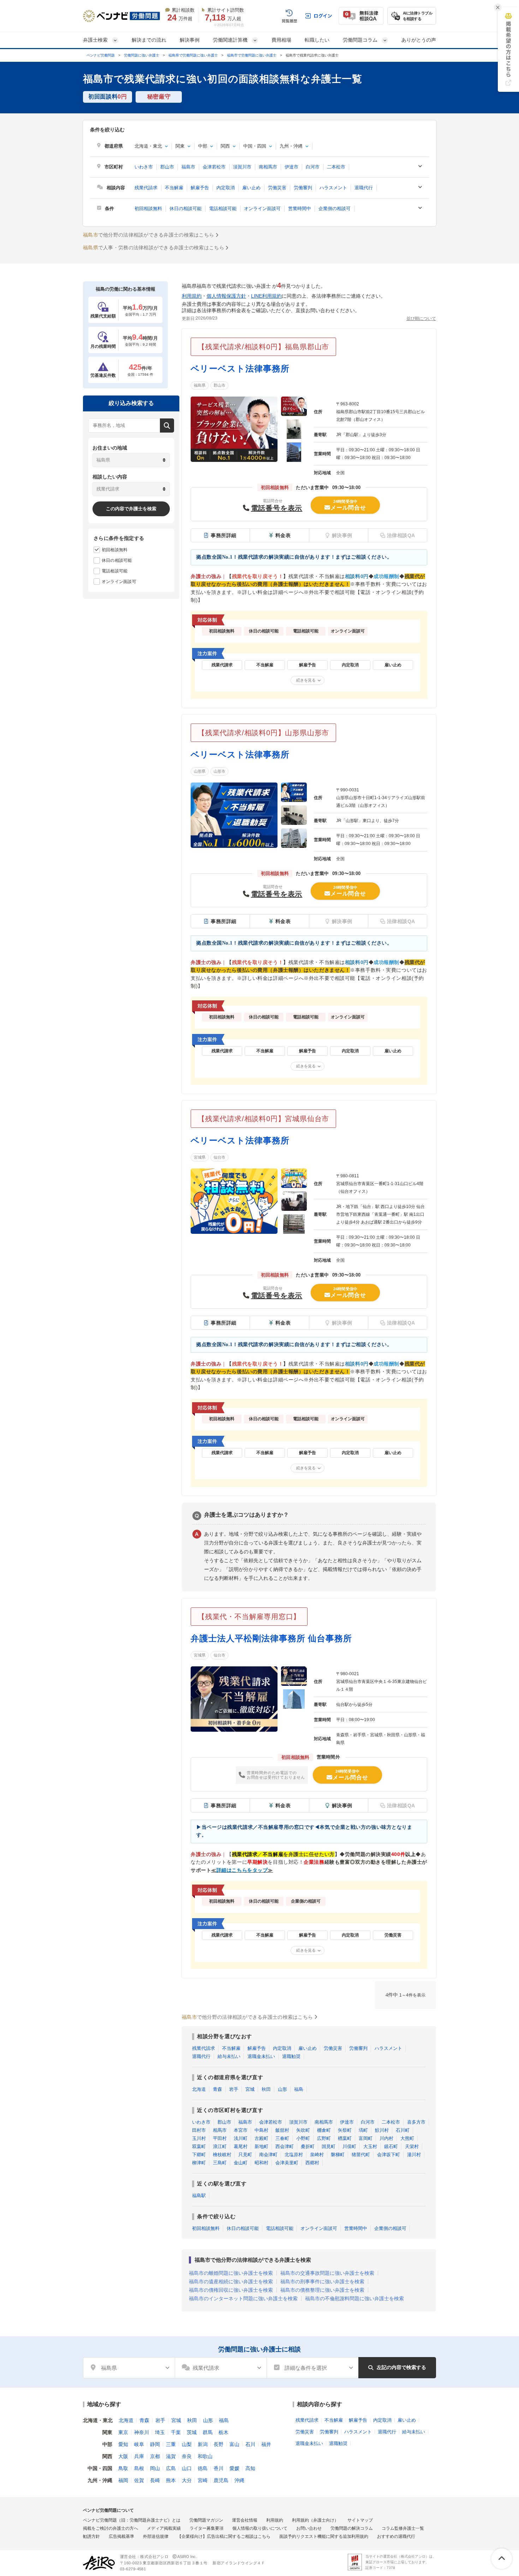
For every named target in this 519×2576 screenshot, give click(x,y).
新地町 (261, 2146)
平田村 (220, 2138)
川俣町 (349, 2146)
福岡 (123, 2480)
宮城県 (200, 1157)
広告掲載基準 (121, 2536)
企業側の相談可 (335, 209)
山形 (282, 2089)
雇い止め (251, 188)
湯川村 (414, 2155)
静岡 (155, 2444)
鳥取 (123, 2468)
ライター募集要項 (207, 2528)
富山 (234, 2444)
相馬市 (220, 2130)
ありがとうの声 (419, 40)
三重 (171, 2444)
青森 (217, 2089)
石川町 (403, 2130)
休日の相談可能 (186, 209)
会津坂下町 (389, 2155)
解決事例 (190, 40)
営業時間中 (300, 209)
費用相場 (281, 40)
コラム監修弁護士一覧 (403, 2528)
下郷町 (199, 2155)
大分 (187, 2480)
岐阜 (139, 2444)
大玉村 (370, 2146)
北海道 (199, 2089)
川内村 (386, 2138)
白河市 (313, 167)
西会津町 (285, 2146)
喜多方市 (416, 2122)
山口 (187, 2468)
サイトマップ (360, 2520)
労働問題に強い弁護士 (142, 55)
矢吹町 (303, 2130)
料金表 (283, 535)
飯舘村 (282, 2130)
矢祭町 (345, 2130)
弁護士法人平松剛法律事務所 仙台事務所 (271, 1638)
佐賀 (139, 2480)
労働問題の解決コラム (352, 2528)
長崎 (155, 2480)
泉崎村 (317, 2155)
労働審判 (303, 188)
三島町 (220, 2163)
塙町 (363, 2130)
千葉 (176, 2432)
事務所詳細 (224, 535)
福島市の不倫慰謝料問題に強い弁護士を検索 (354, 2298)
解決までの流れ (149, 40)
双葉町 (199, 2146)
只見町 (245, 2155)
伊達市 (291, 167)
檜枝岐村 (222, 2155)
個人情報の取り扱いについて (260, 2528)
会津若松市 (214, 167)
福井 (266, 2444)
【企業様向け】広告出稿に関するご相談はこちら (224, 2536)
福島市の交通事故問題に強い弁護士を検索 (327, 2273)
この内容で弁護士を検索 (131, 509)
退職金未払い (261, 2056)
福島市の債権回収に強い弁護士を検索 (231, 2290)
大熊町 (407, 2138)
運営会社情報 (245, 2520)
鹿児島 (221, 2480)
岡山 (155, 2468)
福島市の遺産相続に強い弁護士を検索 (231, 2281)
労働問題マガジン (206, 2520)
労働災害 (277, 188)
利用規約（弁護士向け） (315, 2520)
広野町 (324, 2138)
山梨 (187, 2444)
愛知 (123, 2444)
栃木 (223, 2432)
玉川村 (199, 2138)
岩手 (234, 2089)
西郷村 (312, 2163)
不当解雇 (174, 188)
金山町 (241, 2163)
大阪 (123, 2456)
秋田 (266, 2089)
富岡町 (366, 2138)
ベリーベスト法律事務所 (240, 368)
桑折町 (308, 2146)
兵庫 (139, 2456)
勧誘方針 (91, 2536)
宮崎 (203, 2480)
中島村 (261, 2130)
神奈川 (142, 2432)
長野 (219, 2444)
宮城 (250, 2089)
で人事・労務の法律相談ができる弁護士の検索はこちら (154, 248)
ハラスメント (333, 188)
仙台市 (219, 1157)
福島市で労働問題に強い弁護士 (252, 55)
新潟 (203, 2444)
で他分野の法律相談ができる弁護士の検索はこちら (148, 235)
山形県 (200, 771)
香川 (219, 2468)
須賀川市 (242, 167)
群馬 (208, 2432)
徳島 (203, 2468)
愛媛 (234, 2468)
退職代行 (364, 188)
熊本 (171, 2480)
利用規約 (192, 296)
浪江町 (220, 2146)
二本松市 (336, 167)
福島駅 (199, 2196)
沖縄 (239, 2480)
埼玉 (160, 2432)
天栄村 (412, 2146)
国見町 (329, 2146)
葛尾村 (241, 2146)
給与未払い (229, 2056)
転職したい (317, 40)
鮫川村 (382, 2130)
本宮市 (241, 2130)
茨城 (192, 2432)
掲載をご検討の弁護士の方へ (111, 2528)
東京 (123, 2432)
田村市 (199, 2130)
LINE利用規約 (266, 296)
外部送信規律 (156, 2536)
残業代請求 (146, 188)
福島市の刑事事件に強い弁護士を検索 (322, 2281)
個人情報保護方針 (226, 296)
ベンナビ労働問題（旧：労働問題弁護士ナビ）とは (132, 2520)
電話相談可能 (223, 209)
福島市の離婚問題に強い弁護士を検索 (231, 2273)
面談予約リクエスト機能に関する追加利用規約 (324, 2536)
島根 (139, 2468)
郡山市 (167, 167)
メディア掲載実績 (164, 2528)
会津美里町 (287, 2163)
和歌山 (205, 2456)
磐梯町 (338, 2155)
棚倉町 (324, 2130)
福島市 (188, 167)
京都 (155, 2456)
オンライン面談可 (262, 209)
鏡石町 (391, 2146)
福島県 (200, 385)
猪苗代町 (361, 2155)
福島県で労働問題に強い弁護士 (193, 55)
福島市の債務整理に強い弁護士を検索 (322, 2290)
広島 (171, 2468)
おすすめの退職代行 (396, 2536)
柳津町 (199, 2163)
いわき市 (144, 167)
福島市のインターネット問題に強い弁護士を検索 (243, 2298)
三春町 (282, 2138)
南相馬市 (268, 167)
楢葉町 (345, 2138)
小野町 (303, 2138)
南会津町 (268, 2155)
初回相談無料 (148, 209)
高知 (250, 2468)
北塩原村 (294, 2155)
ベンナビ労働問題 (101, 55)
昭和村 (261, 2163)
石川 (250, 2444)
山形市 (219, 771)
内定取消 (226, 188)
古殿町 (261, 2138)
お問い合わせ (309, 2528)
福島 (299, 2089)
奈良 (187, 2456)
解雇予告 (200, 188)
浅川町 (241, 2138)
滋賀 (171, 2456)
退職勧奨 (291, 2056)
